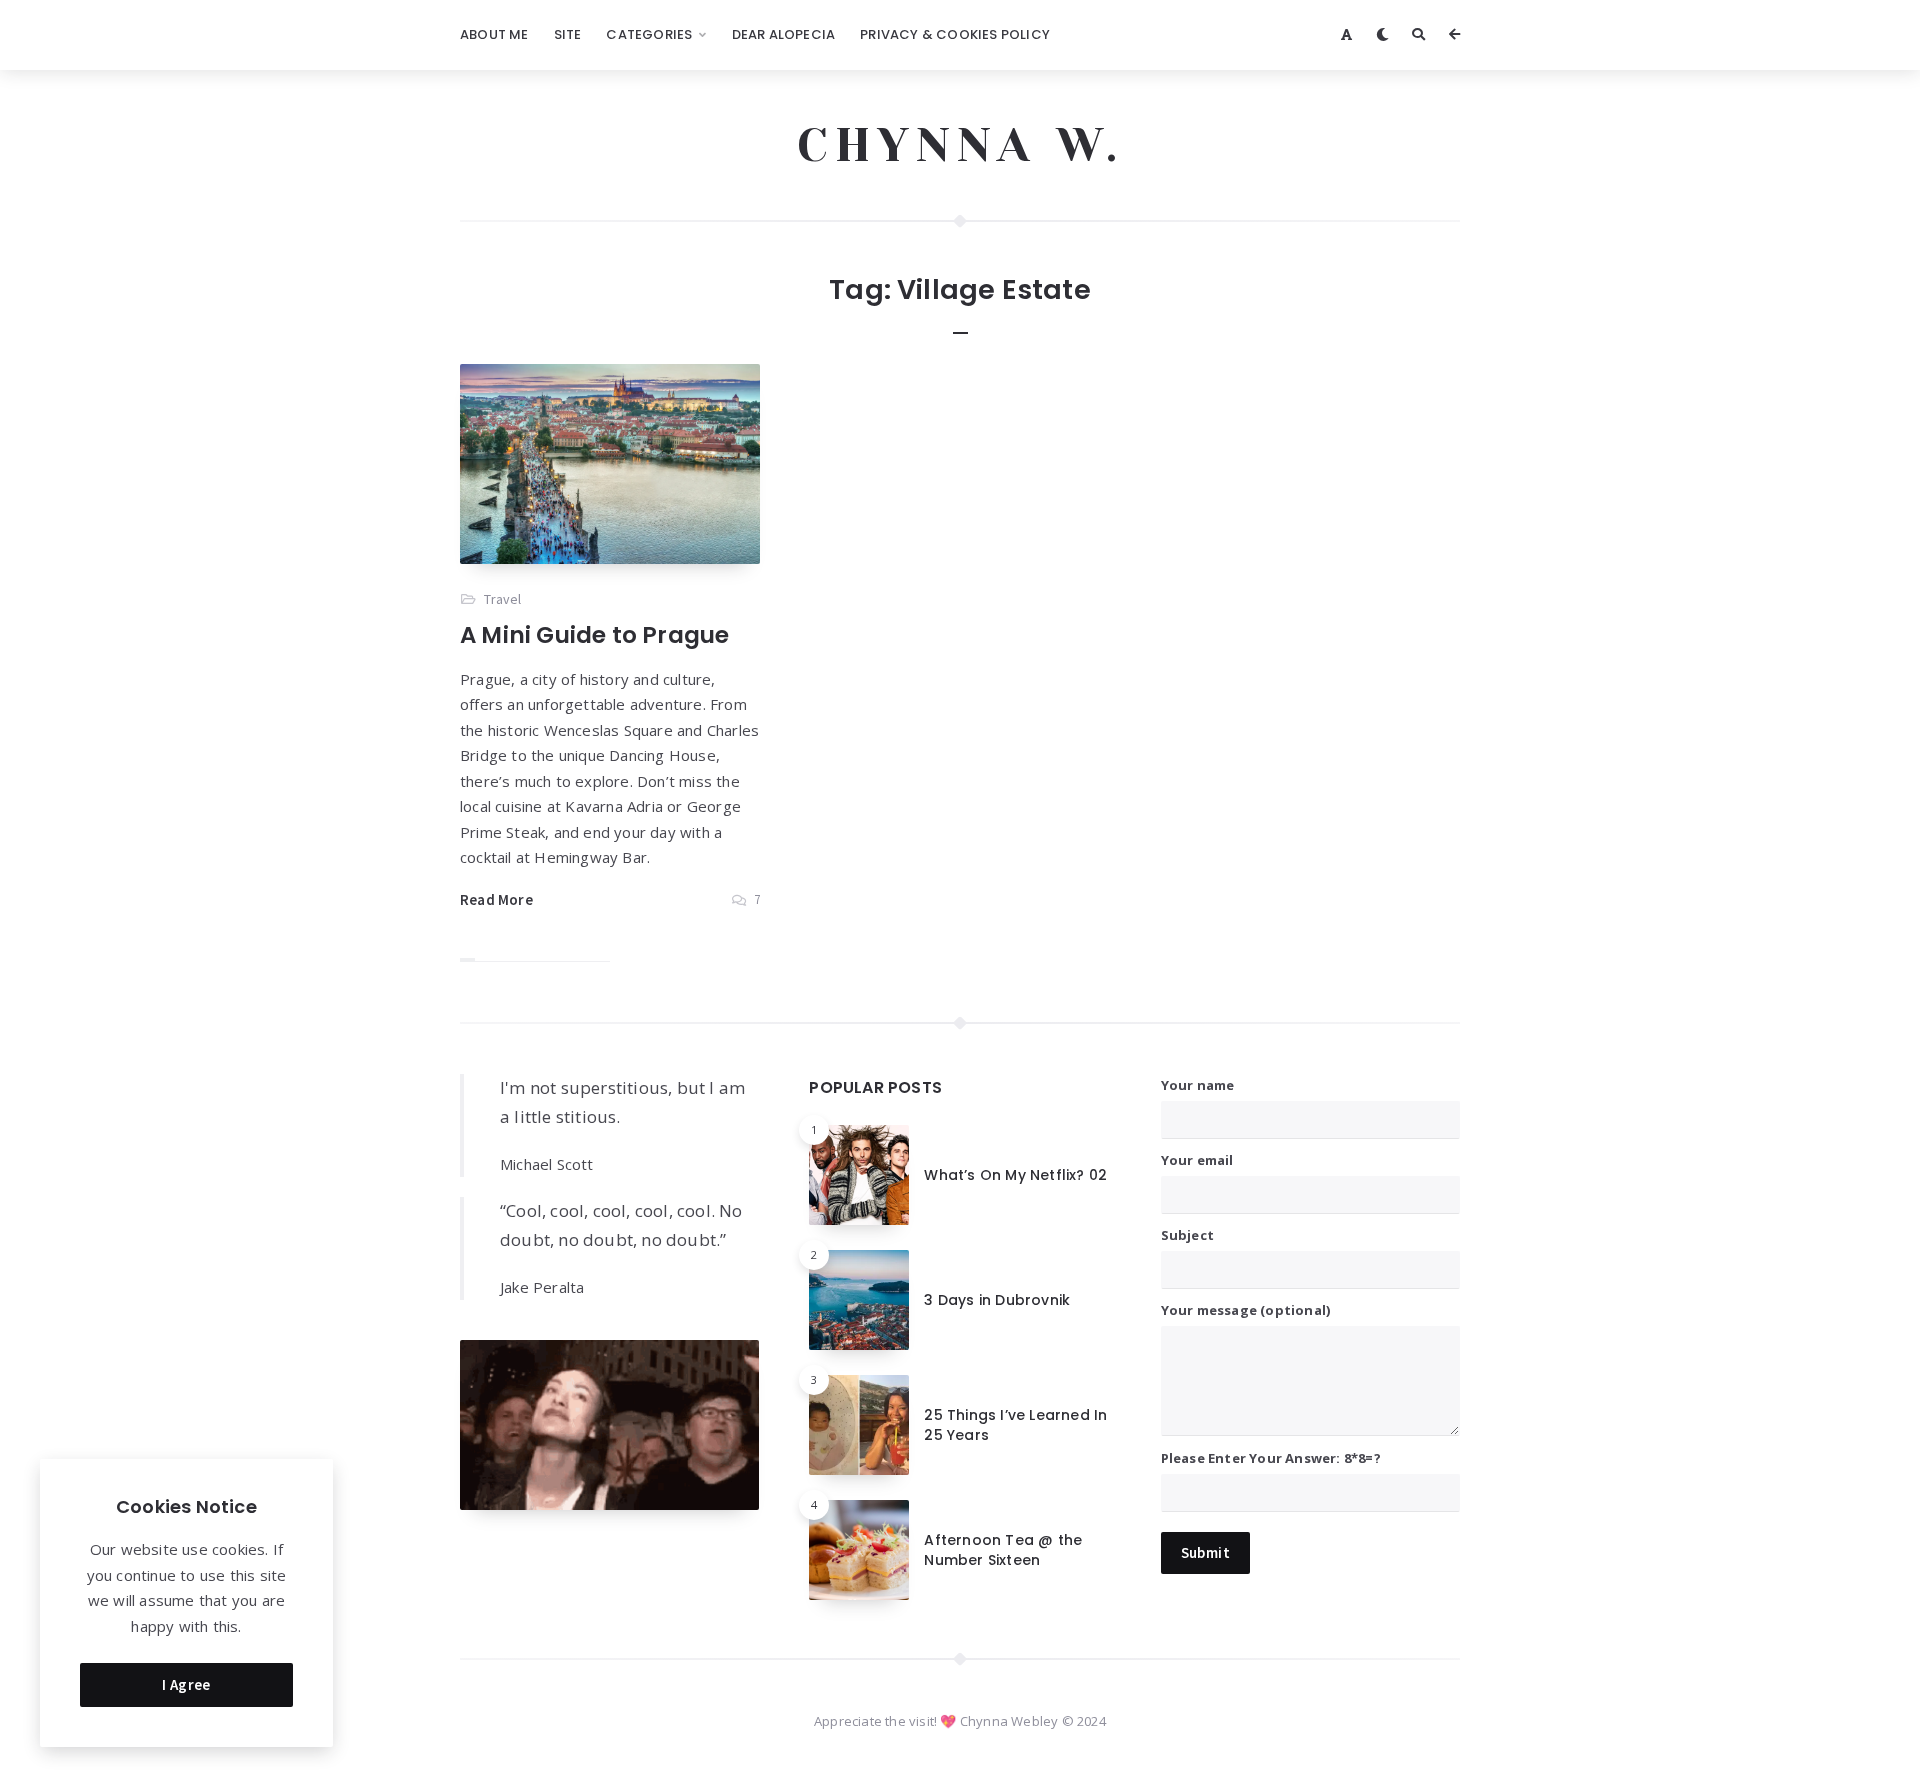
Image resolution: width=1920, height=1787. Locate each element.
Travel (502, 599)
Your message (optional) (1246, 1310)
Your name (1198, 1085)
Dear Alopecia (784, 34)
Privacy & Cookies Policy (955, 34)
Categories (649, 34)
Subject (1187, 1235)
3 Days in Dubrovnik (997, 1300)
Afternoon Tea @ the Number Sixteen (1003, 1550)
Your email (1197, 1160)
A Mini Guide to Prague (594, 635)
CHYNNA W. (960, 145)
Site (568, 34)
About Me (494, 34)
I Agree (186, 1684)
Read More (496, 899)
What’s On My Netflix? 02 (1015, 1175)
